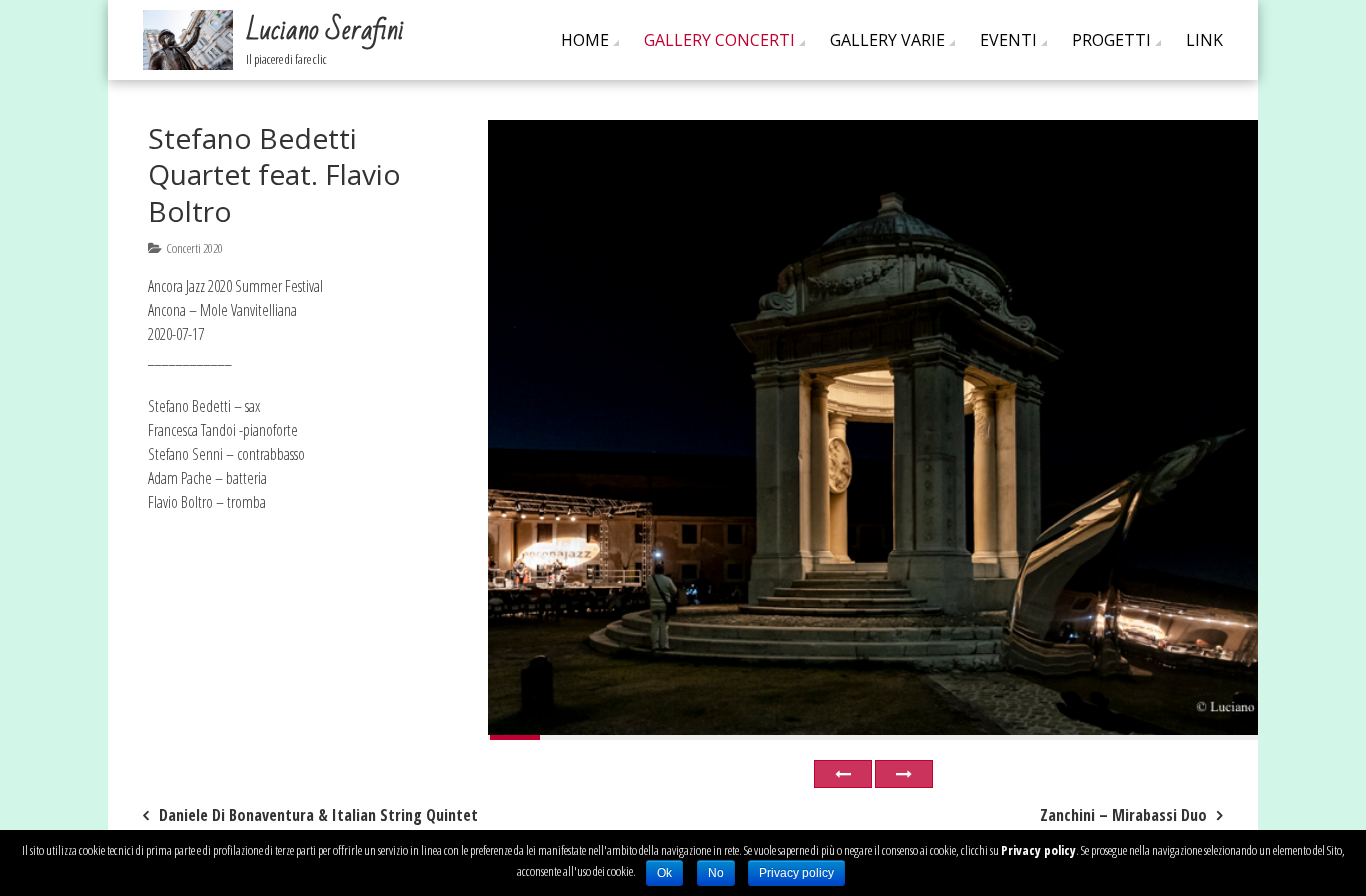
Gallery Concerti (719, 40)
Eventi (1008, 40)
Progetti (1111, 40)
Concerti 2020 (194, 248)
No (716, 873)
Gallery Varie (887, 40)
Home (585, 40)
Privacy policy (1038, 850)
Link (1204, 40)
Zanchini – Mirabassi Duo (1123, 815)
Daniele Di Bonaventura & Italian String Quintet (318, 815)
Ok (664, 873)
